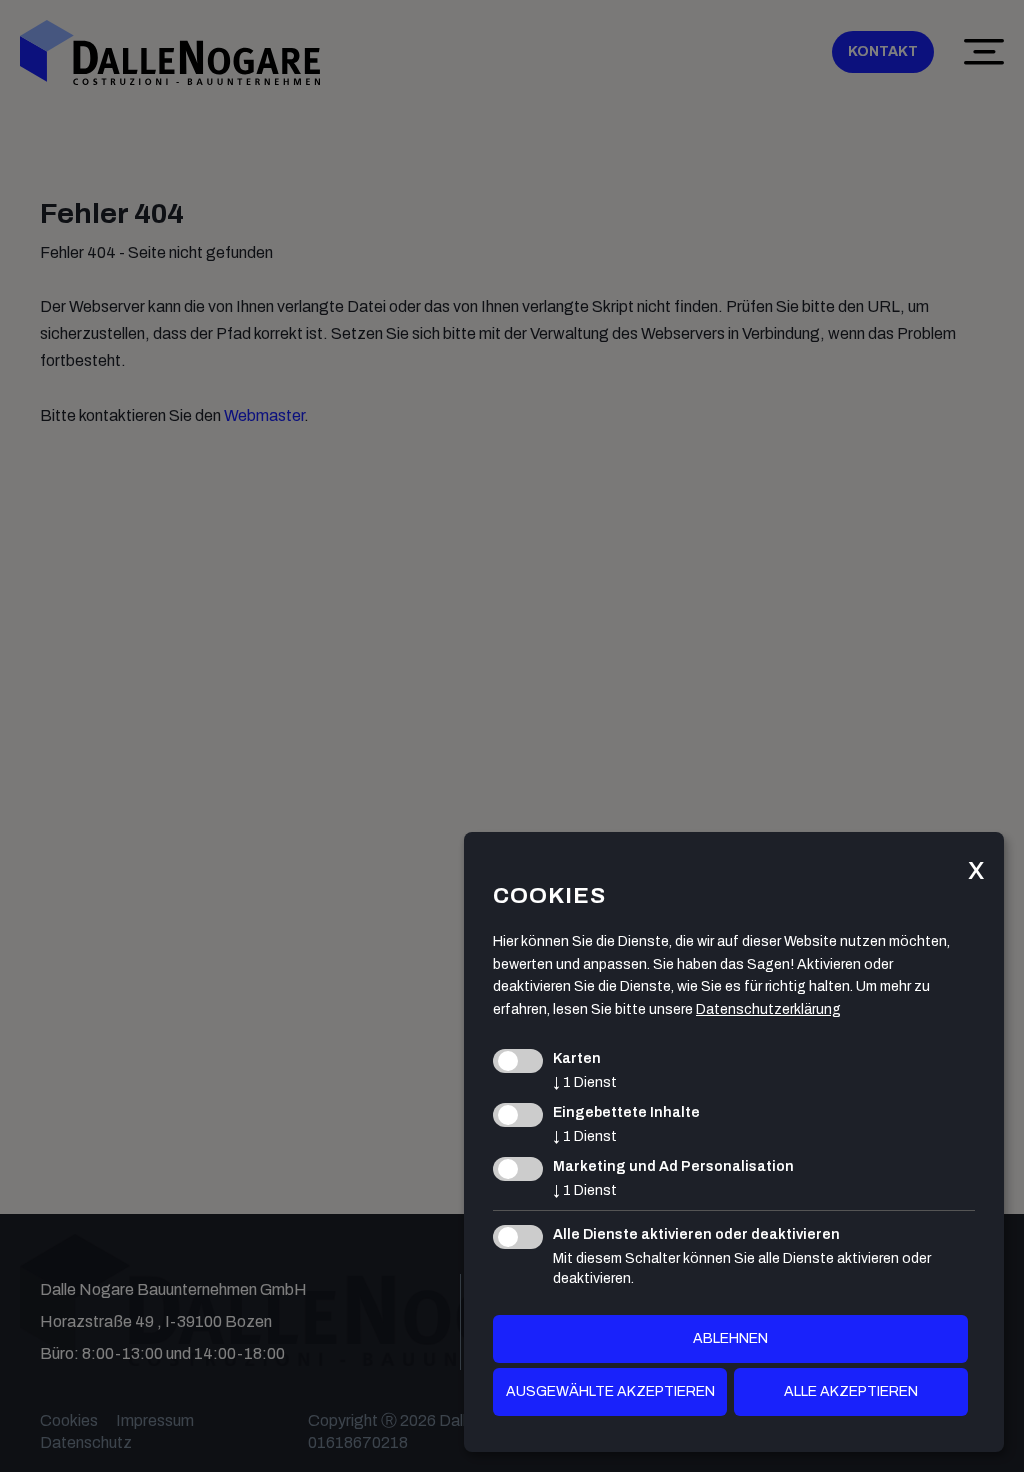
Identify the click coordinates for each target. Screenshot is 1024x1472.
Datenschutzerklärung (768, 1009)
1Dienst (585, 1082)
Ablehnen (730, 1338)
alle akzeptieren (851, 1391)
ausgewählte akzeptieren (610, 1391)
